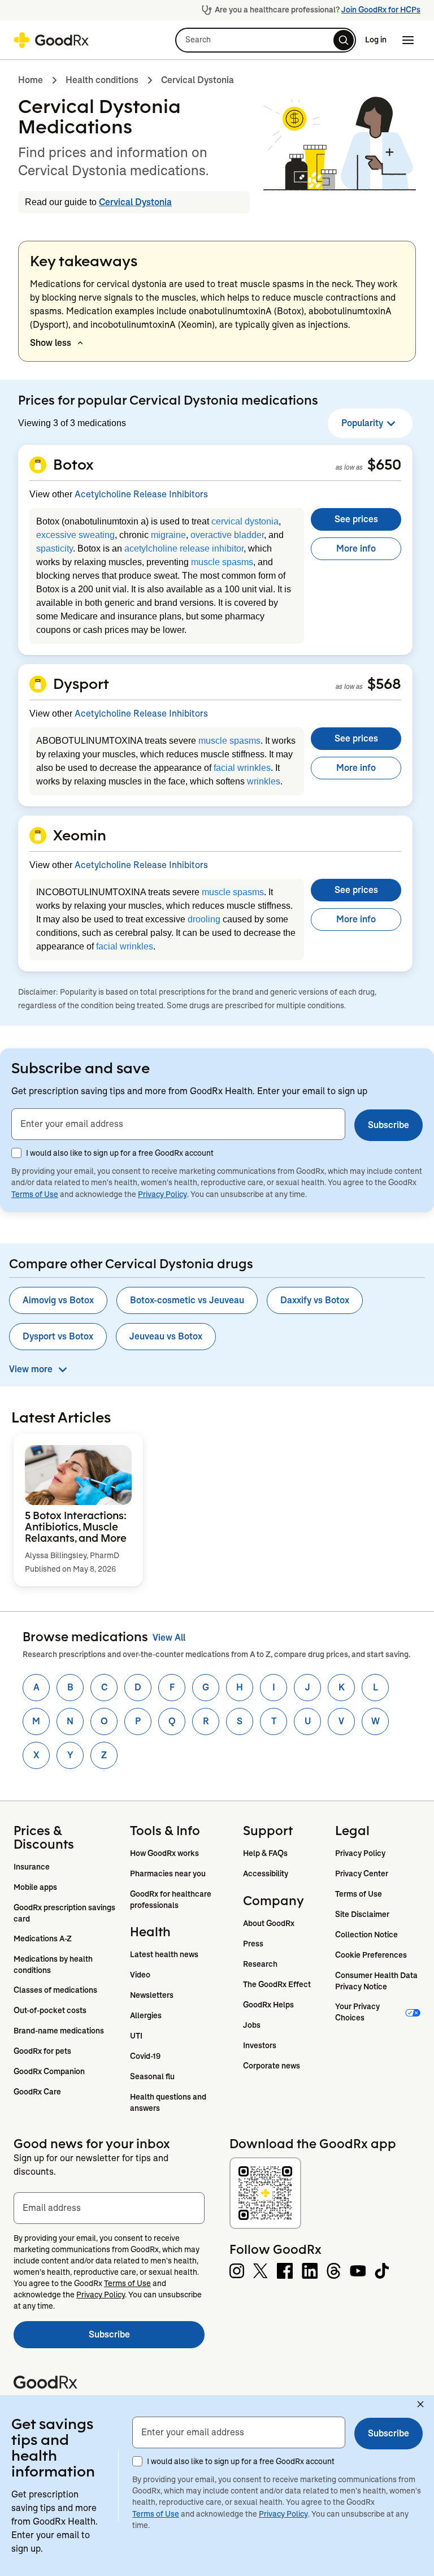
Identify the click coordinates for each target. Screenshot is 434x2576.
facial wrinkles (242, 768)
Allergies (146, 2015)
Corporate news (272, 2066)
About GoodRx (269, 1923)
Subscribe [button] (389, 1125)
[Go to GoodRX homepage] (51, 40)
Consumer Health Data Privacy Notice (377, 1981)
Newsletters (152, 1995)
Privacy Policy (162, 1194)
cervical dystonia (245, 521)
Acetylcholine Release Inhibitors (141, 494)
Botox (73, 464)
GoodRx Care (37, 2092)
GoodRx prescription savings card (65, 1913)
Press (253, 1944)
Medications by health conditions (54, 1964)
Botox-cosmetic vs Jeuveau (187, 1300)
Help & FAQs (265, 1853)
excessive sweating (75, 535)
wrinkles (264, 781)
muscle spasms (222, 562)
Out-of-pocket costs (50, 2010)
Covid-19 (145, 2056)
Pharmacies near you (168, 1874)
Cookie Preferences (371, 1955)
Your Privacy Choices (358, 2012)
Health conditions (102, 80)
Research (260, 1964)
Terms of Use (35, 1194)
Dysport (81, 683)
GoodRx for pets (42, 2051)
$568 (384, 683)
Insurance (32, 1867)
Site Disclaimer (362, 1914)
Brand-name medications (59, 2031)
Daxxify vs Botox (315, 1300)
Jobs (252, 2025)
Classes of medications (55, 1990)
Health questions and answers (169, 2102)
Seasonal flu (152, 2076)
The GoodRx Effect (277, 1984)
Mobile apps (35, 1887)
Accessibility (266, 1874)
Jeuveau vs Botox (166, 1336)
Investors (260, 2045)
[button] (266, 40)
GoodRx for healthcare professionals (172, 1900)
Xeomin (80, 835)
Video (140, 1975)
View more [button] (31, 1369)
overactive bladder (227, 535)
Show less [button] (51, 343)
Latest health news (164, 1954)
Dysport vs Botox (58, 1336)
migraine (168, 535)
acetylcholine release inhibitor (184, 548)
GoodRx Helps (268, 2005)
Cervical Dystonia (198, 80)
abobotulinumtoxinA (350, 311)
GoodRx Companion (49, 2071)
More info (356, 548)
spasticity (55, 548)
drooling (204, 919)
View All (169, 1638)
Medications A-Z (43, 1938)
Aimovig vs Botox (58, 1300)
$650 (384, 464)
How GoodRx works (164, 1853)
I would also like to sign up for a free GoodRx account (120, 1153)
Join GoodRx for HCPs (381, 10)
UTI (136, 2036)
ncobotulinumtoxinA (135, 325)
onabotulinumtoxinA (230, 311)
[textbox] (178, 1124)
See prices (356, 519)
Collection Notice (366, 1935)
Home (31, 80)
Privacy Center (362, 1874)
